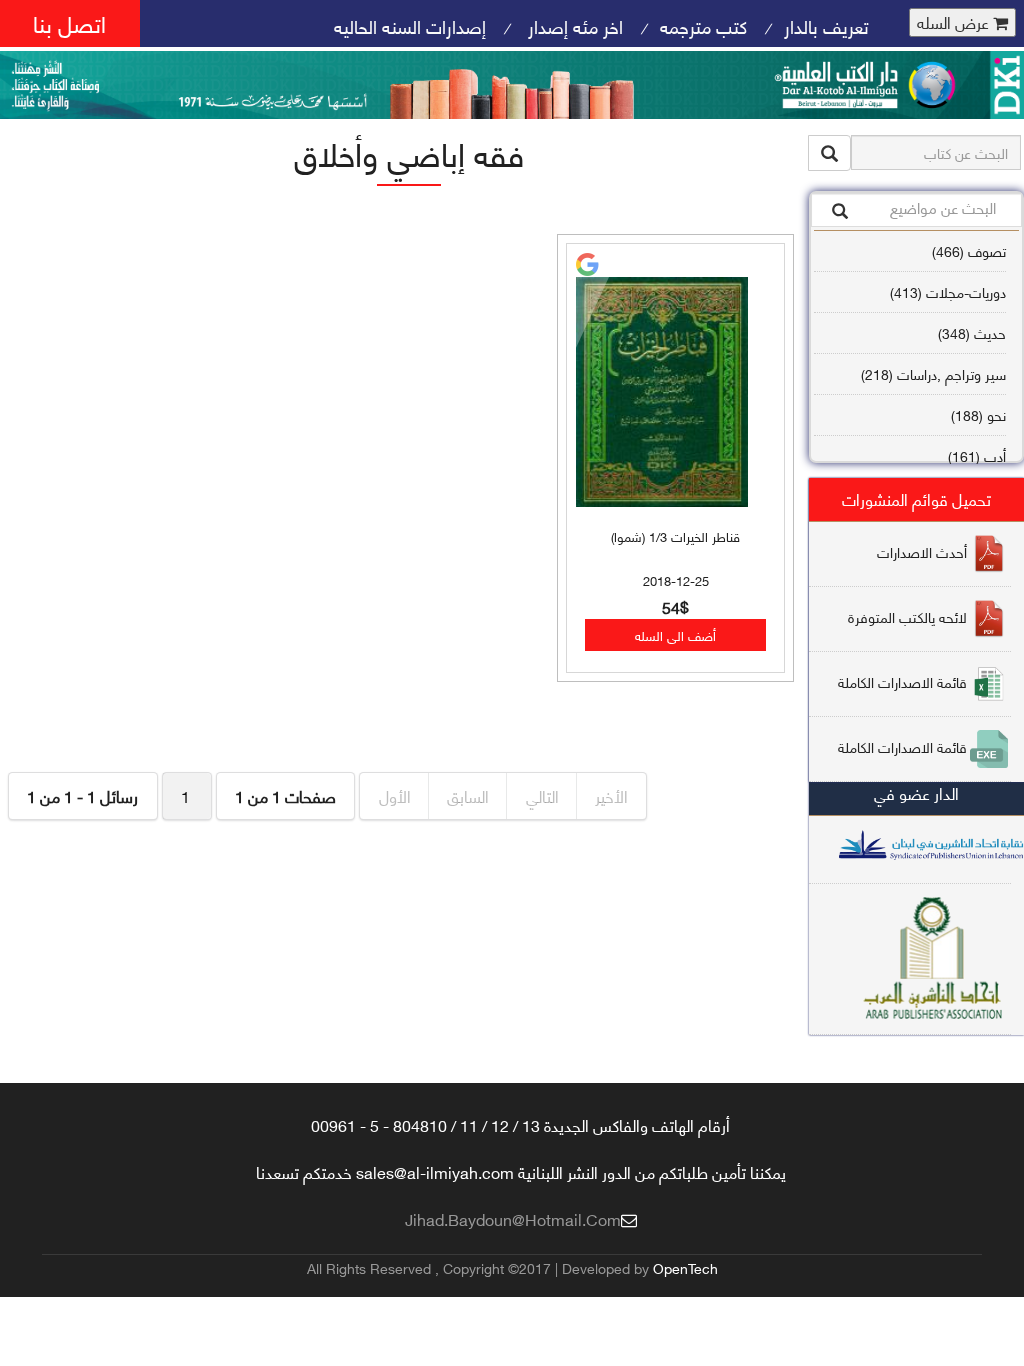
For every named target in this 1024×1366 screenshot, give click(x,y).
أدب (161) (977, 455)
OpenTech (685, 1267)
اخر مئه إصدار (573, 25)
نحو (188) (978, 414)
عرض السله (955, 22)
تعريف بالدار (826, 25)
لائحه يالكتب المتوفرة (907, 616)
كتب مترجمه (703, 25)
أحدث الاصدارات (922, 551)
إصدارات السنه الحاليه (410, 25)
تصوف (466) (969, 250)
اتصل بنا (69, 22)
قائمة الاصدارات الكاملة (902, 681)
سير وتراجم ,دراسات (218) (933, 373)
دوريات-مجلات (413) (948, 291)
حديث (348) (972, 332)
